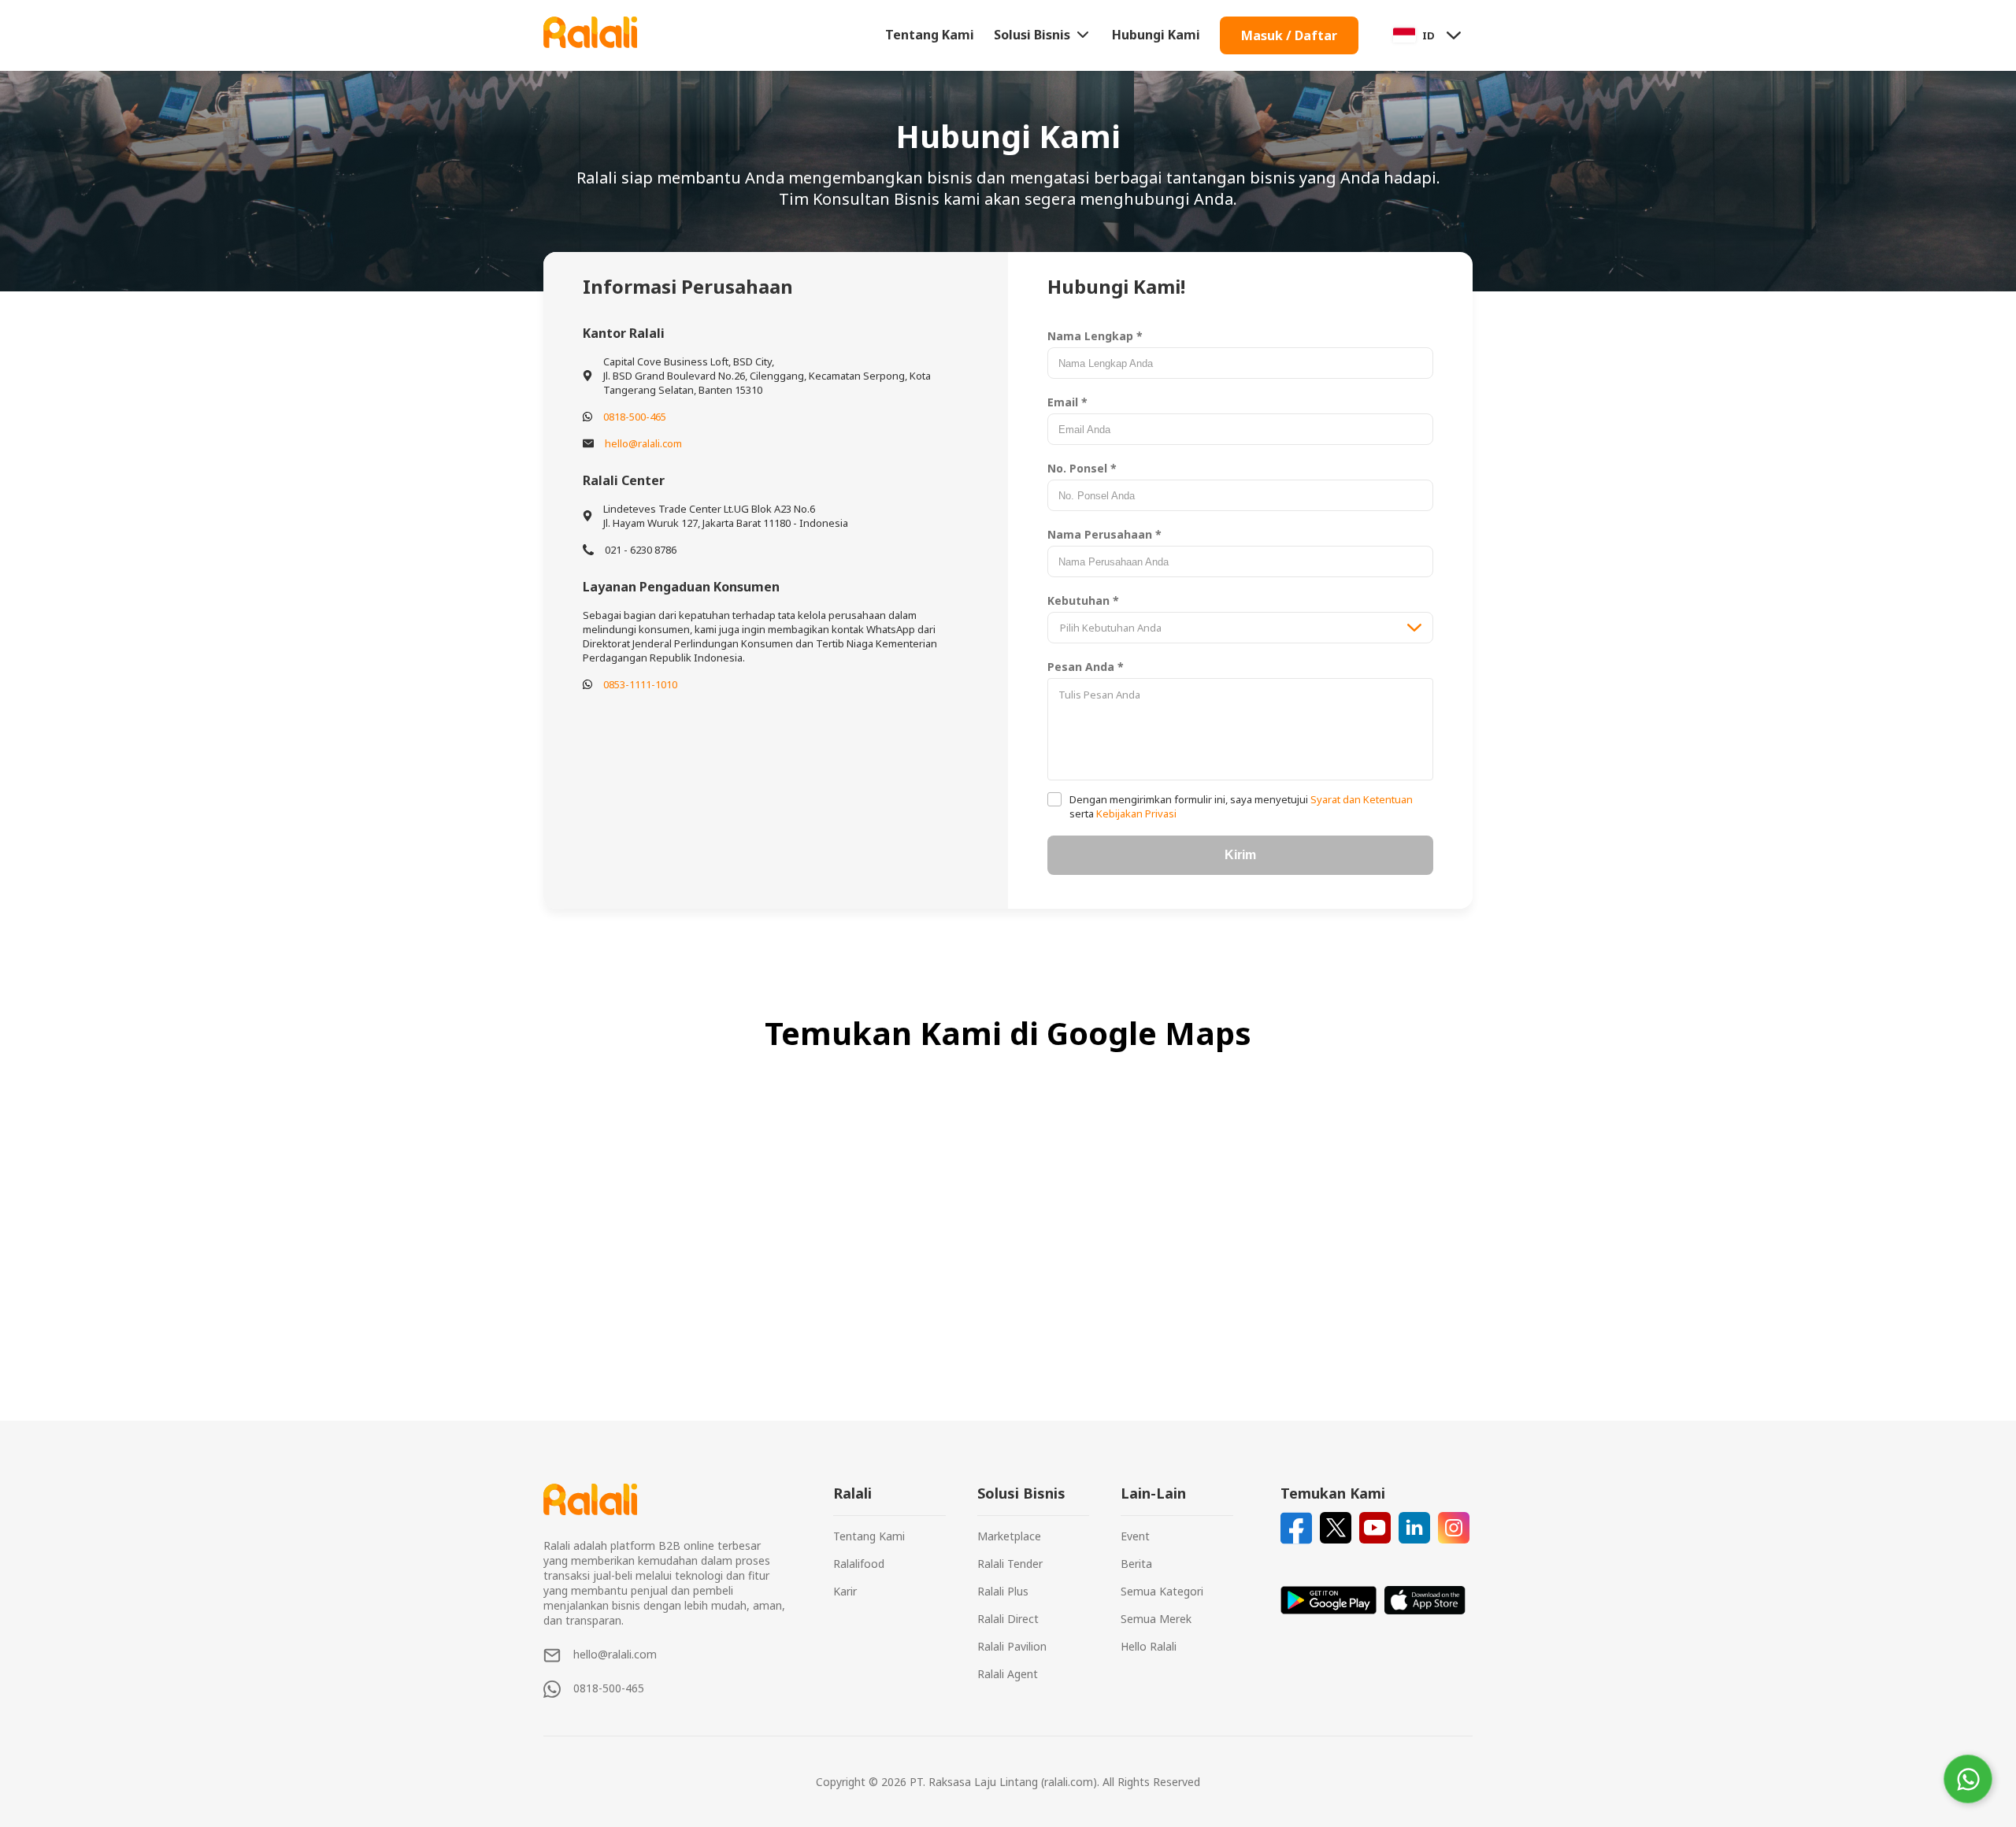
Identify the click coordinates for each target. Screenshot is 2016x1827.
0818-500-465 (635, 417)
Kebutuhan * (1083, 600)
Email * (1067, 402)
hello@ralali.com (643, 443)
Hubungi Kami (1156, 35)
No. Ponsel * (1082, 468)
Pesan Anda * (1086, 667)
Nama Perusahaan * (1104, 534)
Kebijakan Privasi (1135, 813)
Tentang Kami (930, 35)
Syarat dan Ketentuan (1360, 799)
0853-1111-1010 (640, 684)
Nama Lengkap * (1095, 336)
